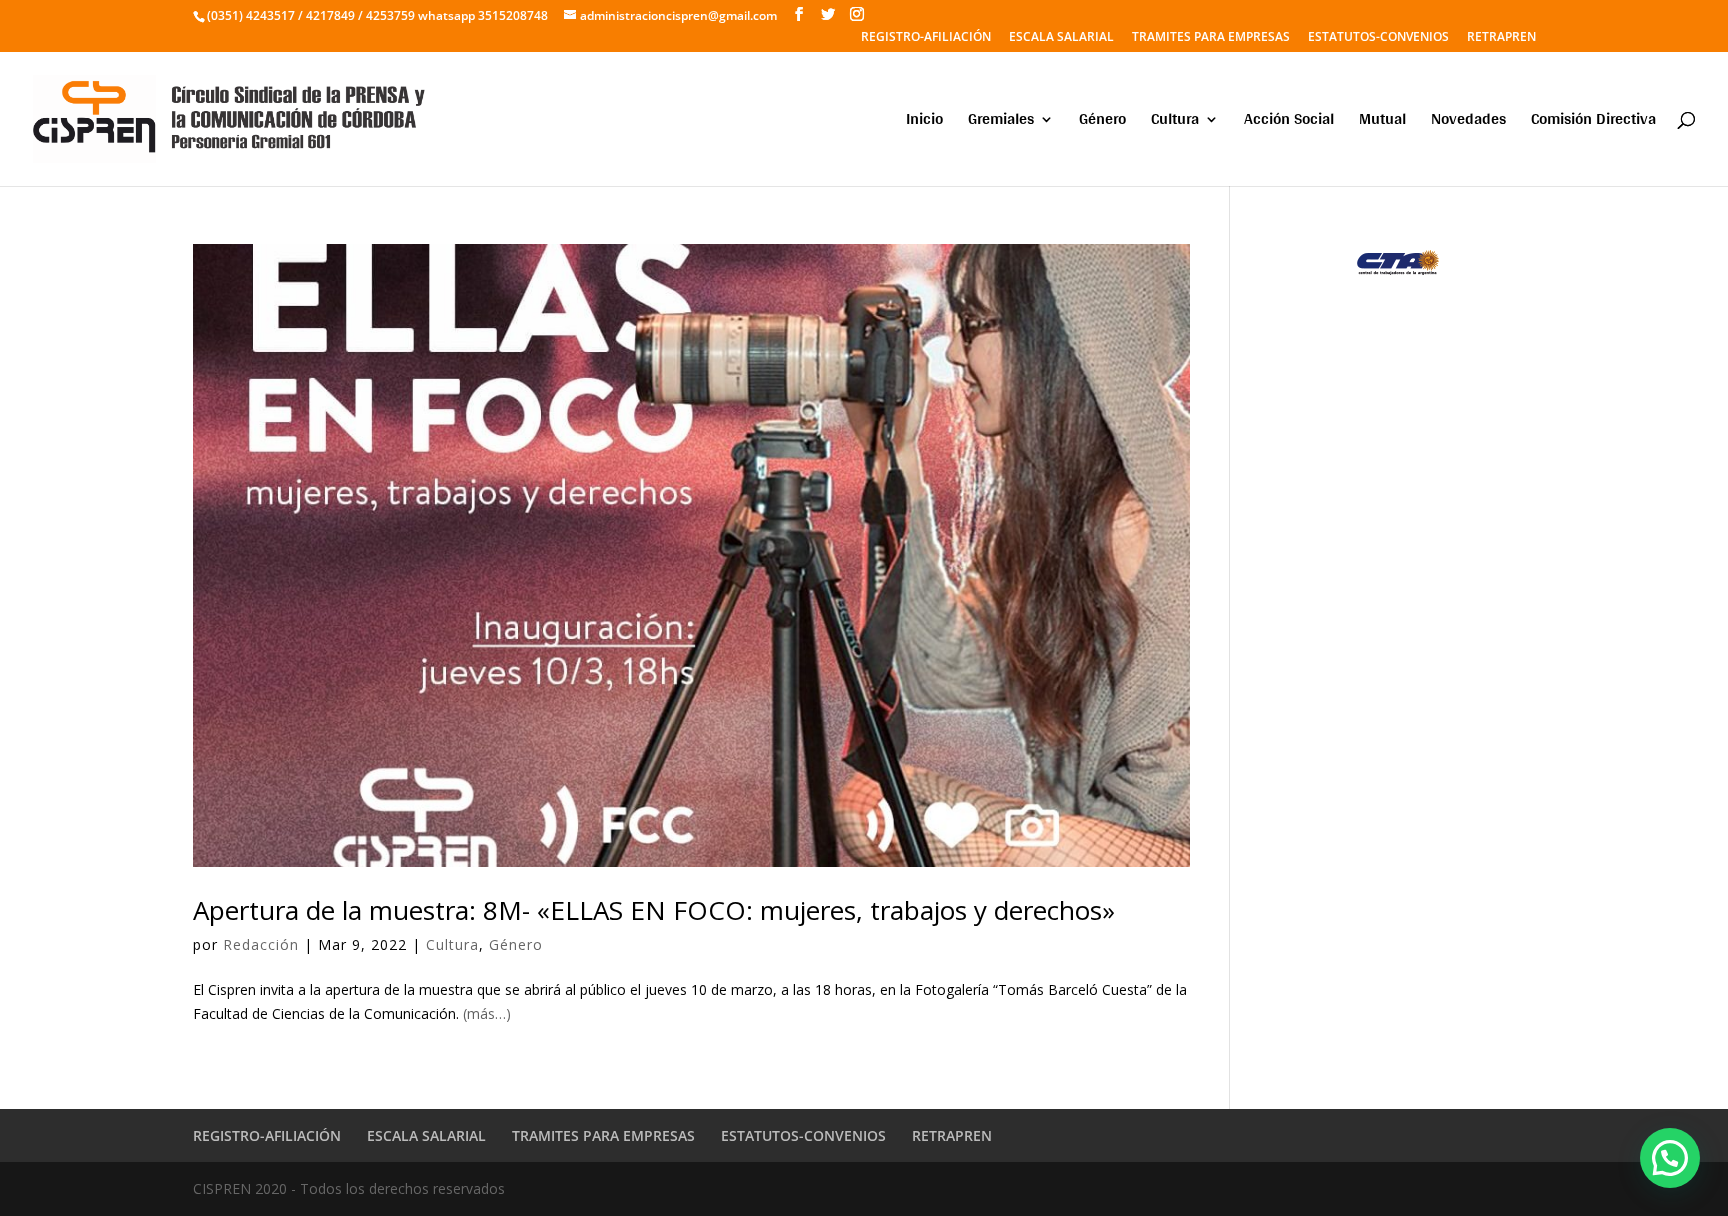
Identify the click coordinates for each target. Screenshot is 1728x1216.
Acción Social (1289, 122)
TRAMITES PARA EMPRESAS (1211, 38)
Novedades (1468, 122)
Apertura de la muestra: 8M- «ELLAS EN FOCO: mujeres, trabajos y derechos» (654, 910)
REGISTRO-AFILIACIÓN (926, 38)
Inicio (924, 122)
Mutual (1382, 122)
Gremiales (1001, 122)
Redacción (261, 944)
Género (1102, 122)
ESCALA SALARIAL (1061, 38)
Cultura (1175, 122)
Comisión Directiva (1593, 122)
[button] (1670, 1158)
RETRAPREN (1501, 38)
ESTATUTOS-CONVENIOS (1378, 38)
